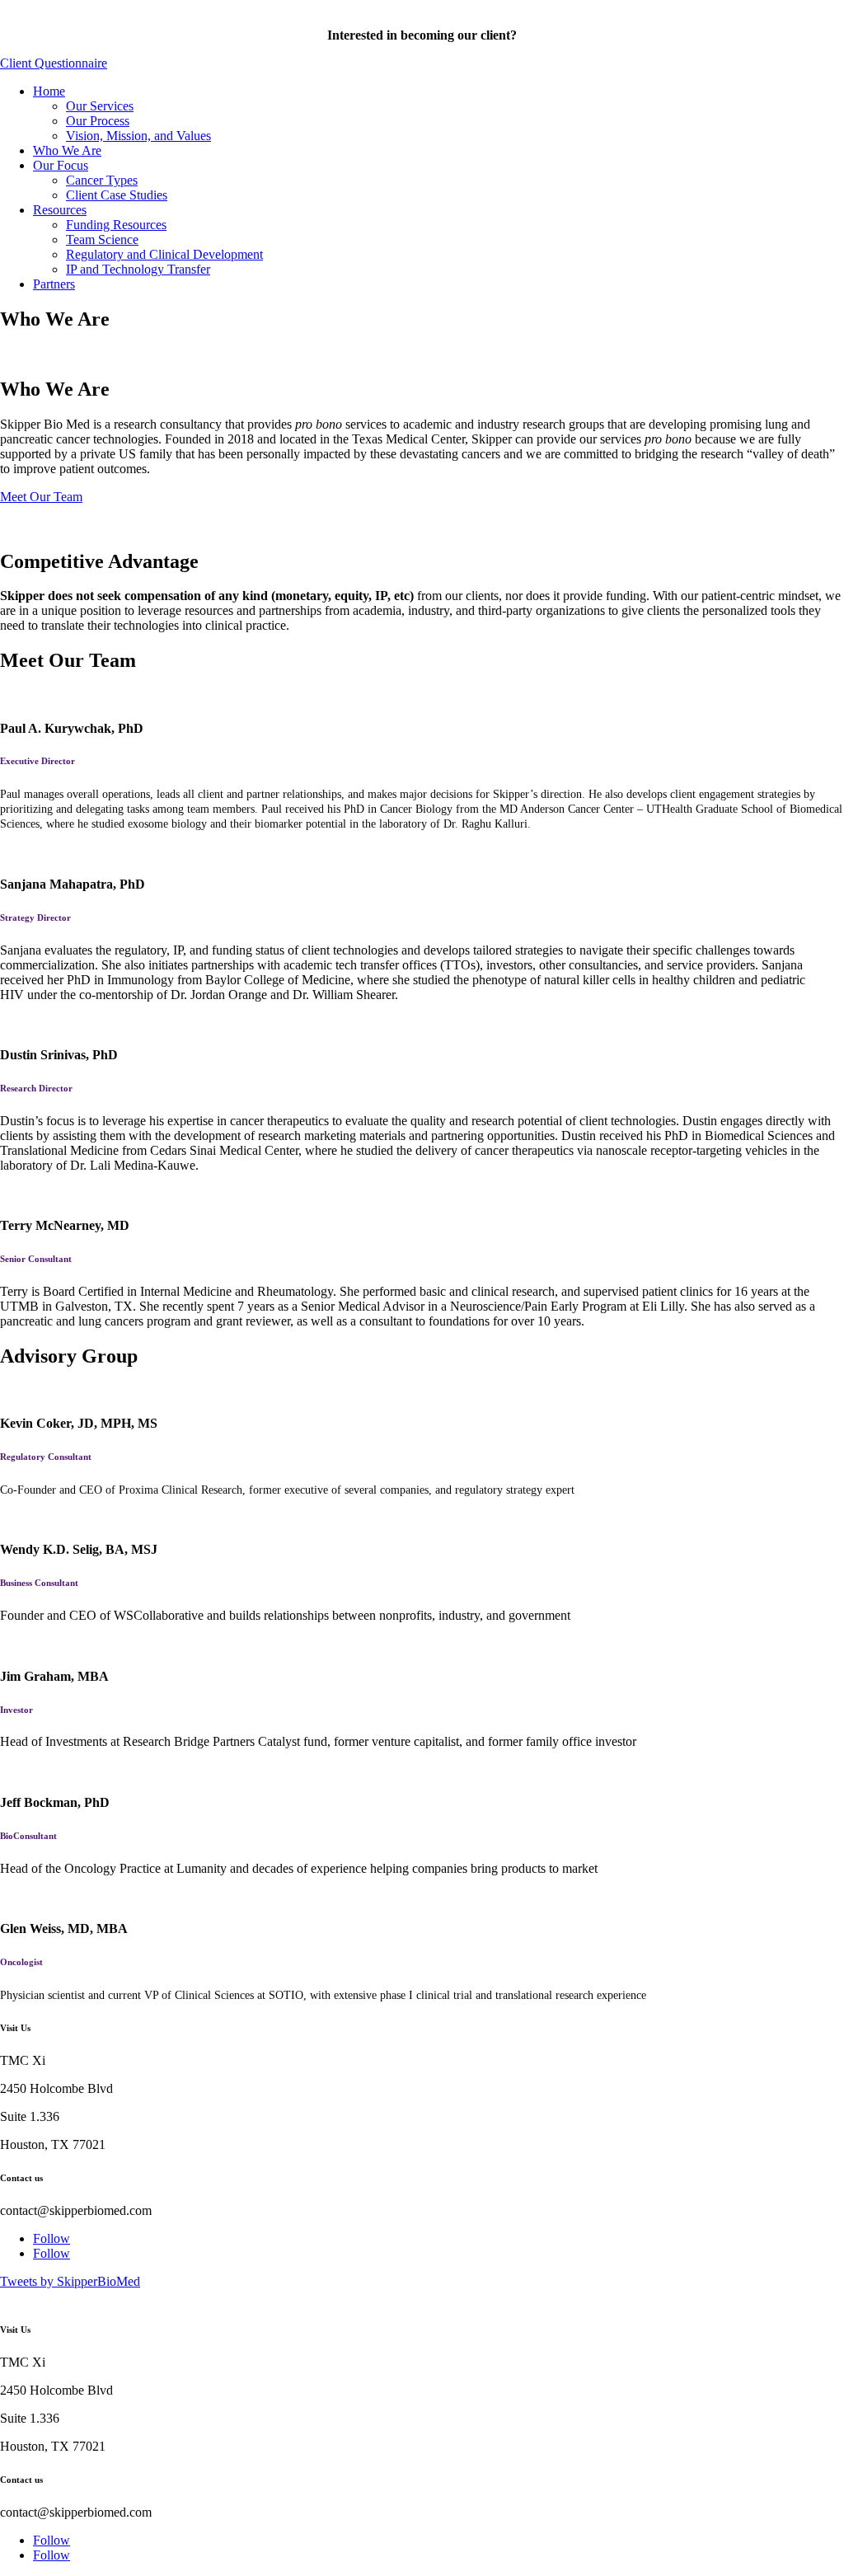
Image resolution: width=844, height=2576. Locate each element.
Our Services (100, 106)
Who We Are (67, 150)
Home (49, 91)
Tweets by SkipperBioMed (70, 2281)
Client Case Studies (117, 195)
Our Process (98, 121)
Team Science (102, 239)
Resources (60, 210)
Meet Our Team (41, 497)
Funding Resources (116, 225)
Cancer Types (102, 180)
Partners (54, 284)
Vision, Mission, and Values (138, 136)
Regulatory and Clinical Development (164, 254)
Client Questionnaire (54, 63)
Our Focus (61, 165)
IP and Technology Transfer (138, 269)
